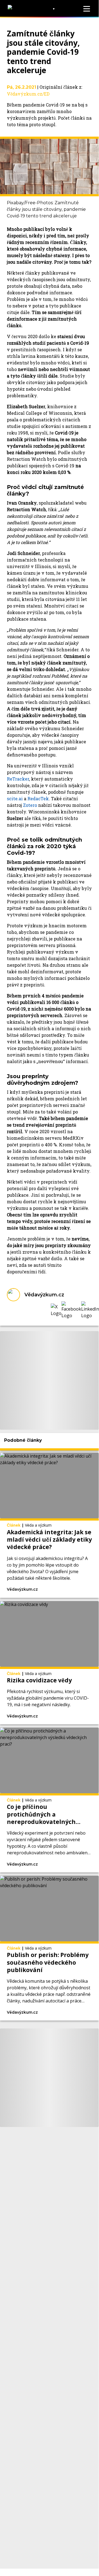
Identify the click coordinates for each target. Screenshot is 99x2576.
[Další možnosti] (68, 1590)
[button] (56, 1310)
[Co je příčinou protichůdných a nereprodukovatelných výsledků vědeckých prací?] (49, 1800)
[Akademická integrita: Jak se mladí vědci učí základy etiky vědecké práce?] (49, 1525)
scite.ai (15, 798)
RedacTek (38, 798)
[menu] (87, 9)
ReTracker (18, 779)
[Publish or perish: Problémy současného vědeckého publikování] (49, 1948)
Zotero (30, 805)
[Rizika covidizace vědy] (49, 1663)
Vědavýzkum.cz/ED (28, 94)
